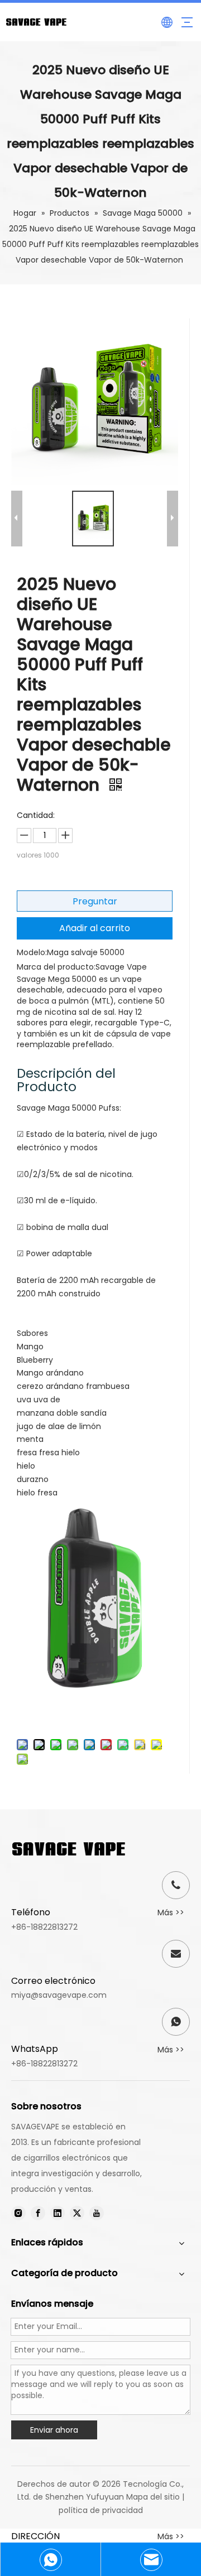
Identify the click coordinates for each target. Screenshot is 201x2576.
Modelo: (32, 952)
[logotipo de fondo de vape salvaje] (69, 1849)
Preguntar (95, 901)
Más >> (171, 1912)
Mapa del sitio (153, 2497)
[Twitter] (77, 2213)
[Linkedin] (58, 2213)
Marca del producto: (56, 967)
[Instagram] (18, 2213)
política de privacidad (101, 2510)
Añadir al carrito (95, 928)
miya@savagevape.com (59, 1995)
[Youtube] (97, 2213)
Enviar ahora (54, 2430)
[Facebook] (38, 2213)
